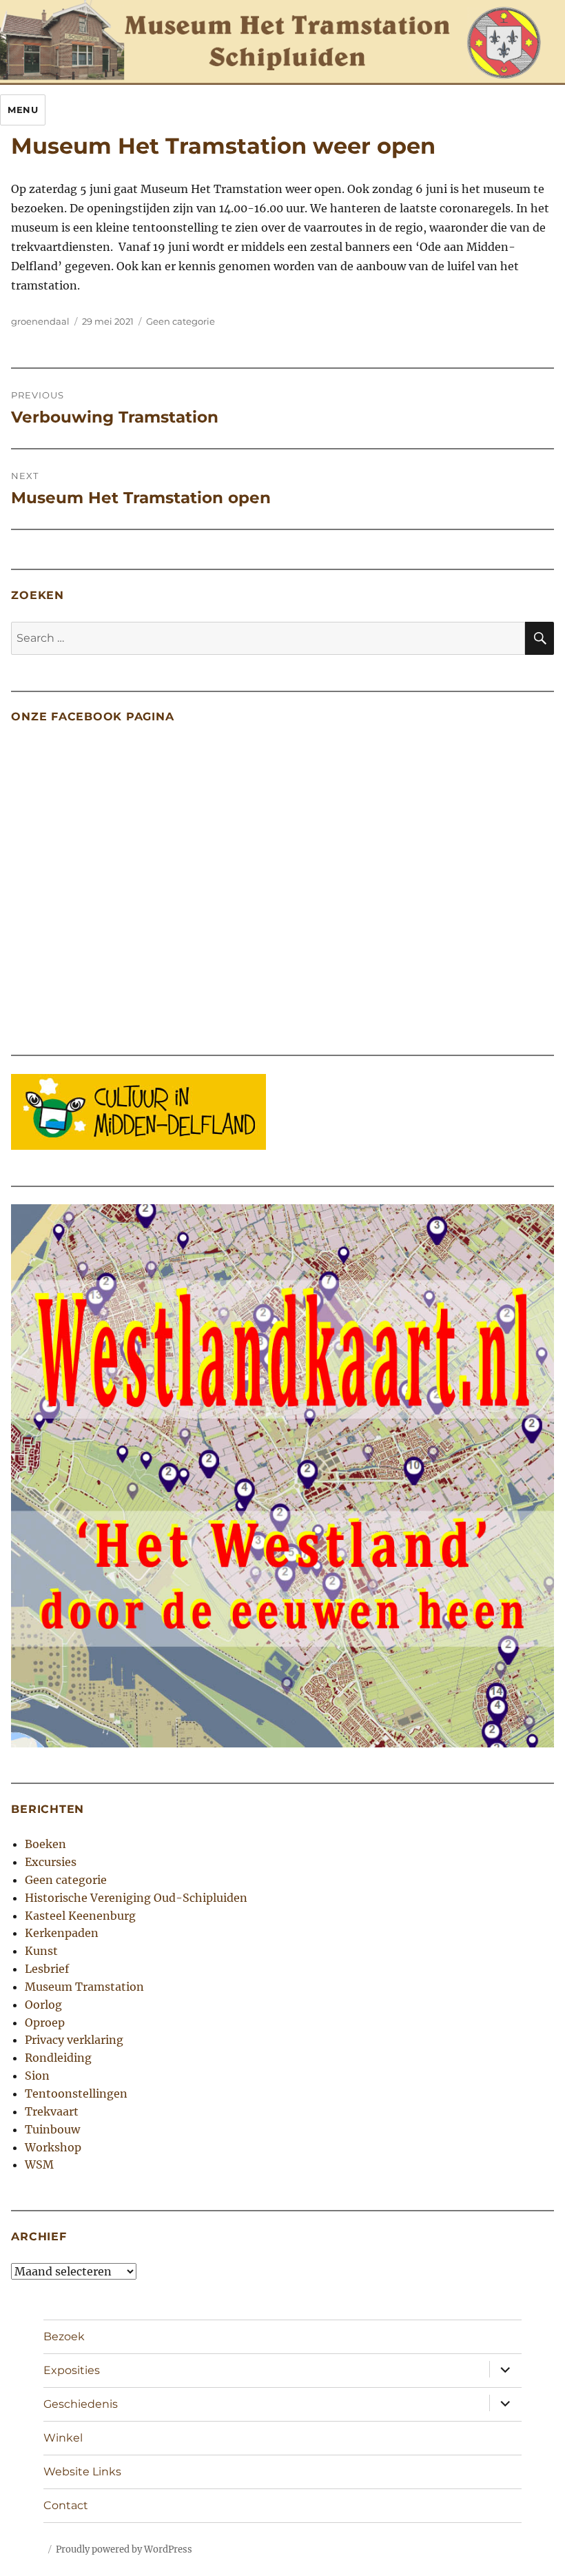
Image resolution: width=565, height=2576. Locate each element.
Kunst (41, 1951)
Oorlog (43, 2005)
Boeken (45, 1844)
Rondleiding (58, 2058)
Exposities (72, 2370)
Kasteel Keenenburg (80, 1916)
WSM (39, 2164)
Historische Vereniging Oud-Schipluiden (136, 1898)
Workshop (53, 2147)
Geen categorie (181, 321)
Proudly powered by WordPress (124, 2549)
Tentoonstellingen (76, 2093)
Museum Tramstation (84, 1987)
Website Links (82, 2472)
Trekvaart (52, 2111)
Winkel (63, 2438)
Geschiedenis (81, 2404)
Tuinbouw (52, 2129)
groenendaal (40, 321)
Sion (37, 2076)
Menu (23, 110)
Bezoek (64, 2336)
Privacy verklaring (74, 2040)
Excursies (51, 1862)
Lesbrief (47, 1969)
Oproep (45, 2022)
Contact (66, 2505)
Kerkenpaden (62, 1933)
